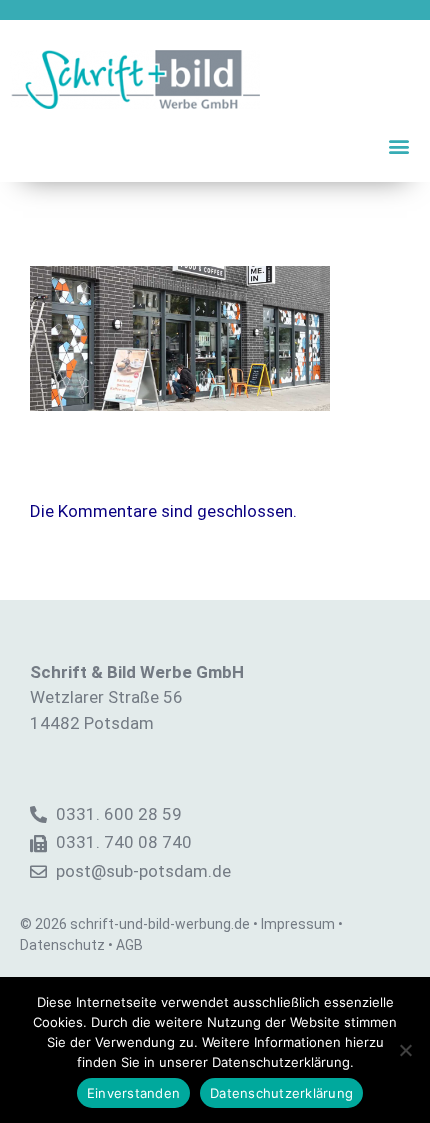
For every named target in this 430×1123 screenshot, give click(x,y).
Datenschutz (62, 945)
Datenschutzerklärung (281, 1093)
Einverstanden (133, 1093)
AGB (129, 945)
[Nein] (405, 1050)
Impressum (298, 924)
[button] (398, 145)
